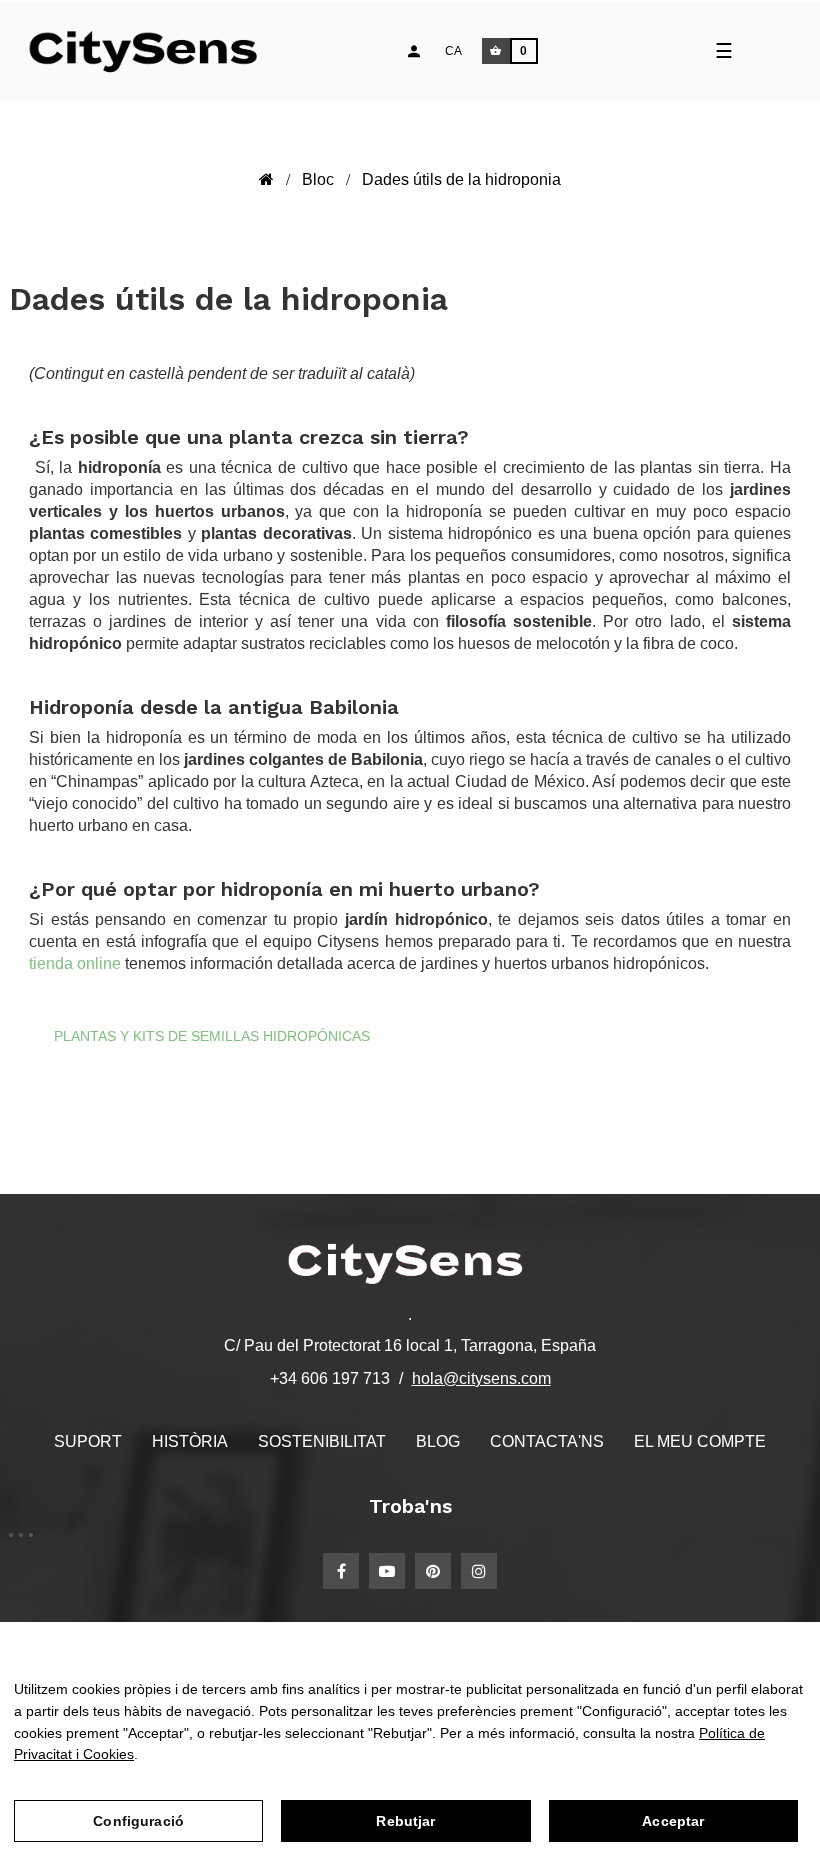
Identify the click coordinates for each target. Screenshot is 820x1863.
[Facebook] (341, 1571)
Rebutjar (405, 1821)
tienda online (77, 963)
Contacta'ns (547, 1441)
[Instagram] (479, 1571)
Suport (88, 1441)
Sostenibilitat (322, 1441)
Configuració (138, 1821)
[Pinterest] (433, 1571)
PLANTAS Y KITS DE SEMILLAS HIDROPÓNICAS (212, 1036)
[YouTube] (387, 1571)
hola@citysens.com (481, 1378)
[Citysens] (152, 51)
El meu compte (700, 1441)
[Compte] (414, 51)
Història (190, 1441)
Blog (438, 1441)
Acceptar (673, 1821)
